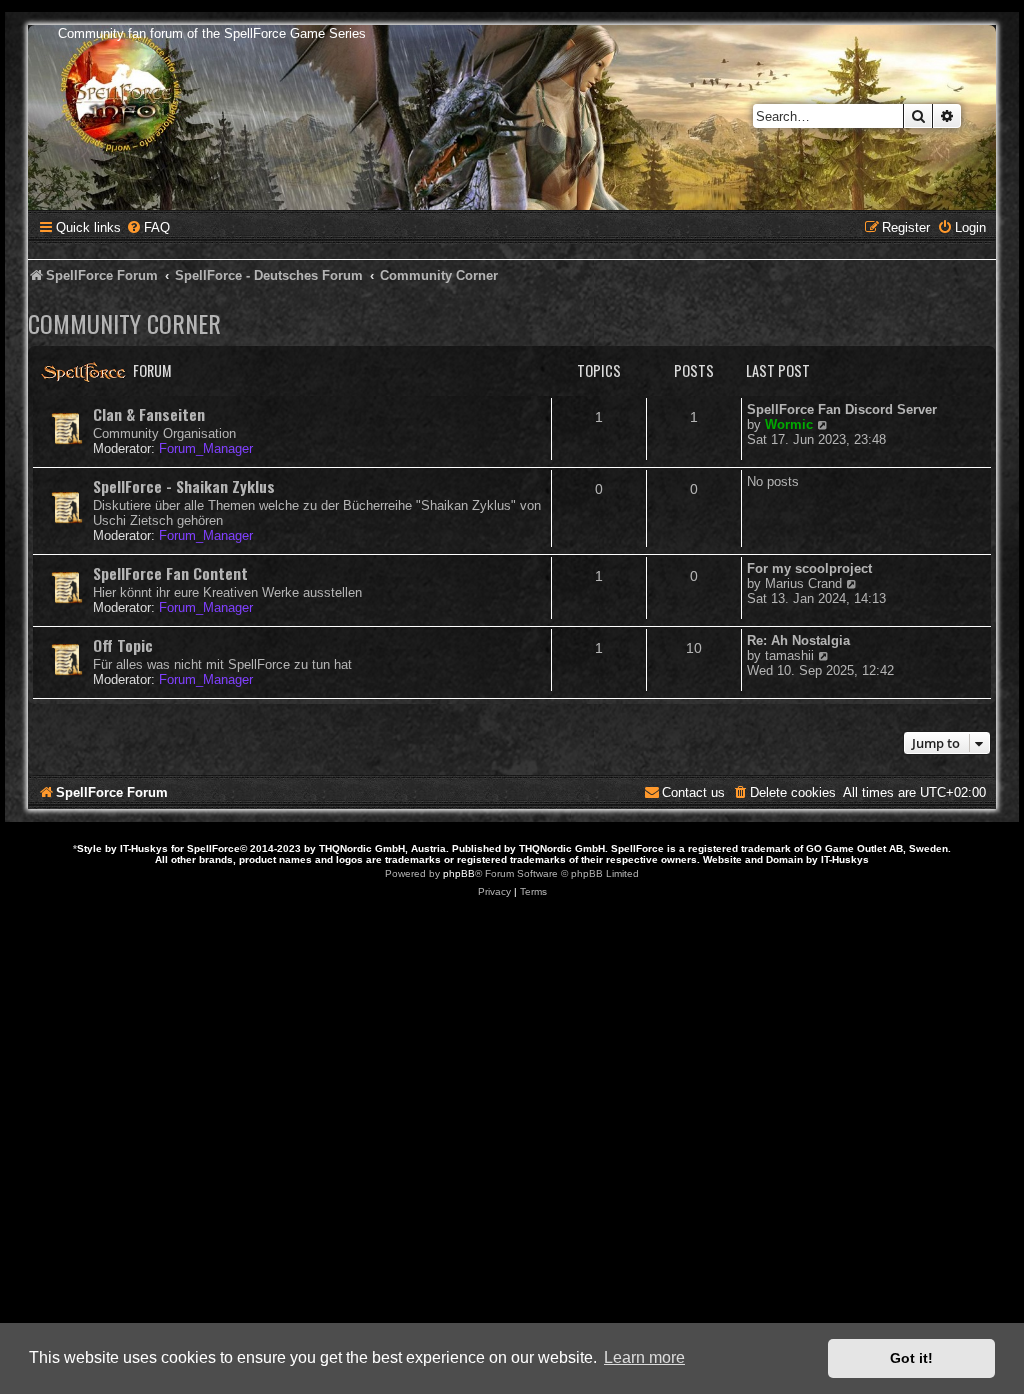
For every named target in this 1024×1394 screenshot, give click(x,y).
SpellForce (213, 848)
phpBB (459, 873)
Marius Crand (803, 583)
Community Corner (124, 323)
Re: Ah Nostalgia (798, 640)
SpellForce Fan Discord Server (842, 409)
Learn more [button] (644, 1357)
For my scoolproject (809, 568)
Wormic (789, 424)
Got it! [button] (911, 1358)
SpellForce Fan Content (170, 573)
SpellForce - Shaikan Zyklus (184, 486)
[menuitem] (148, 227)
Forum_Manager (206, 448)
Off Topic (123, 645)
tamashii (789, 655)
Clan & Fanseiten (149, 414)
